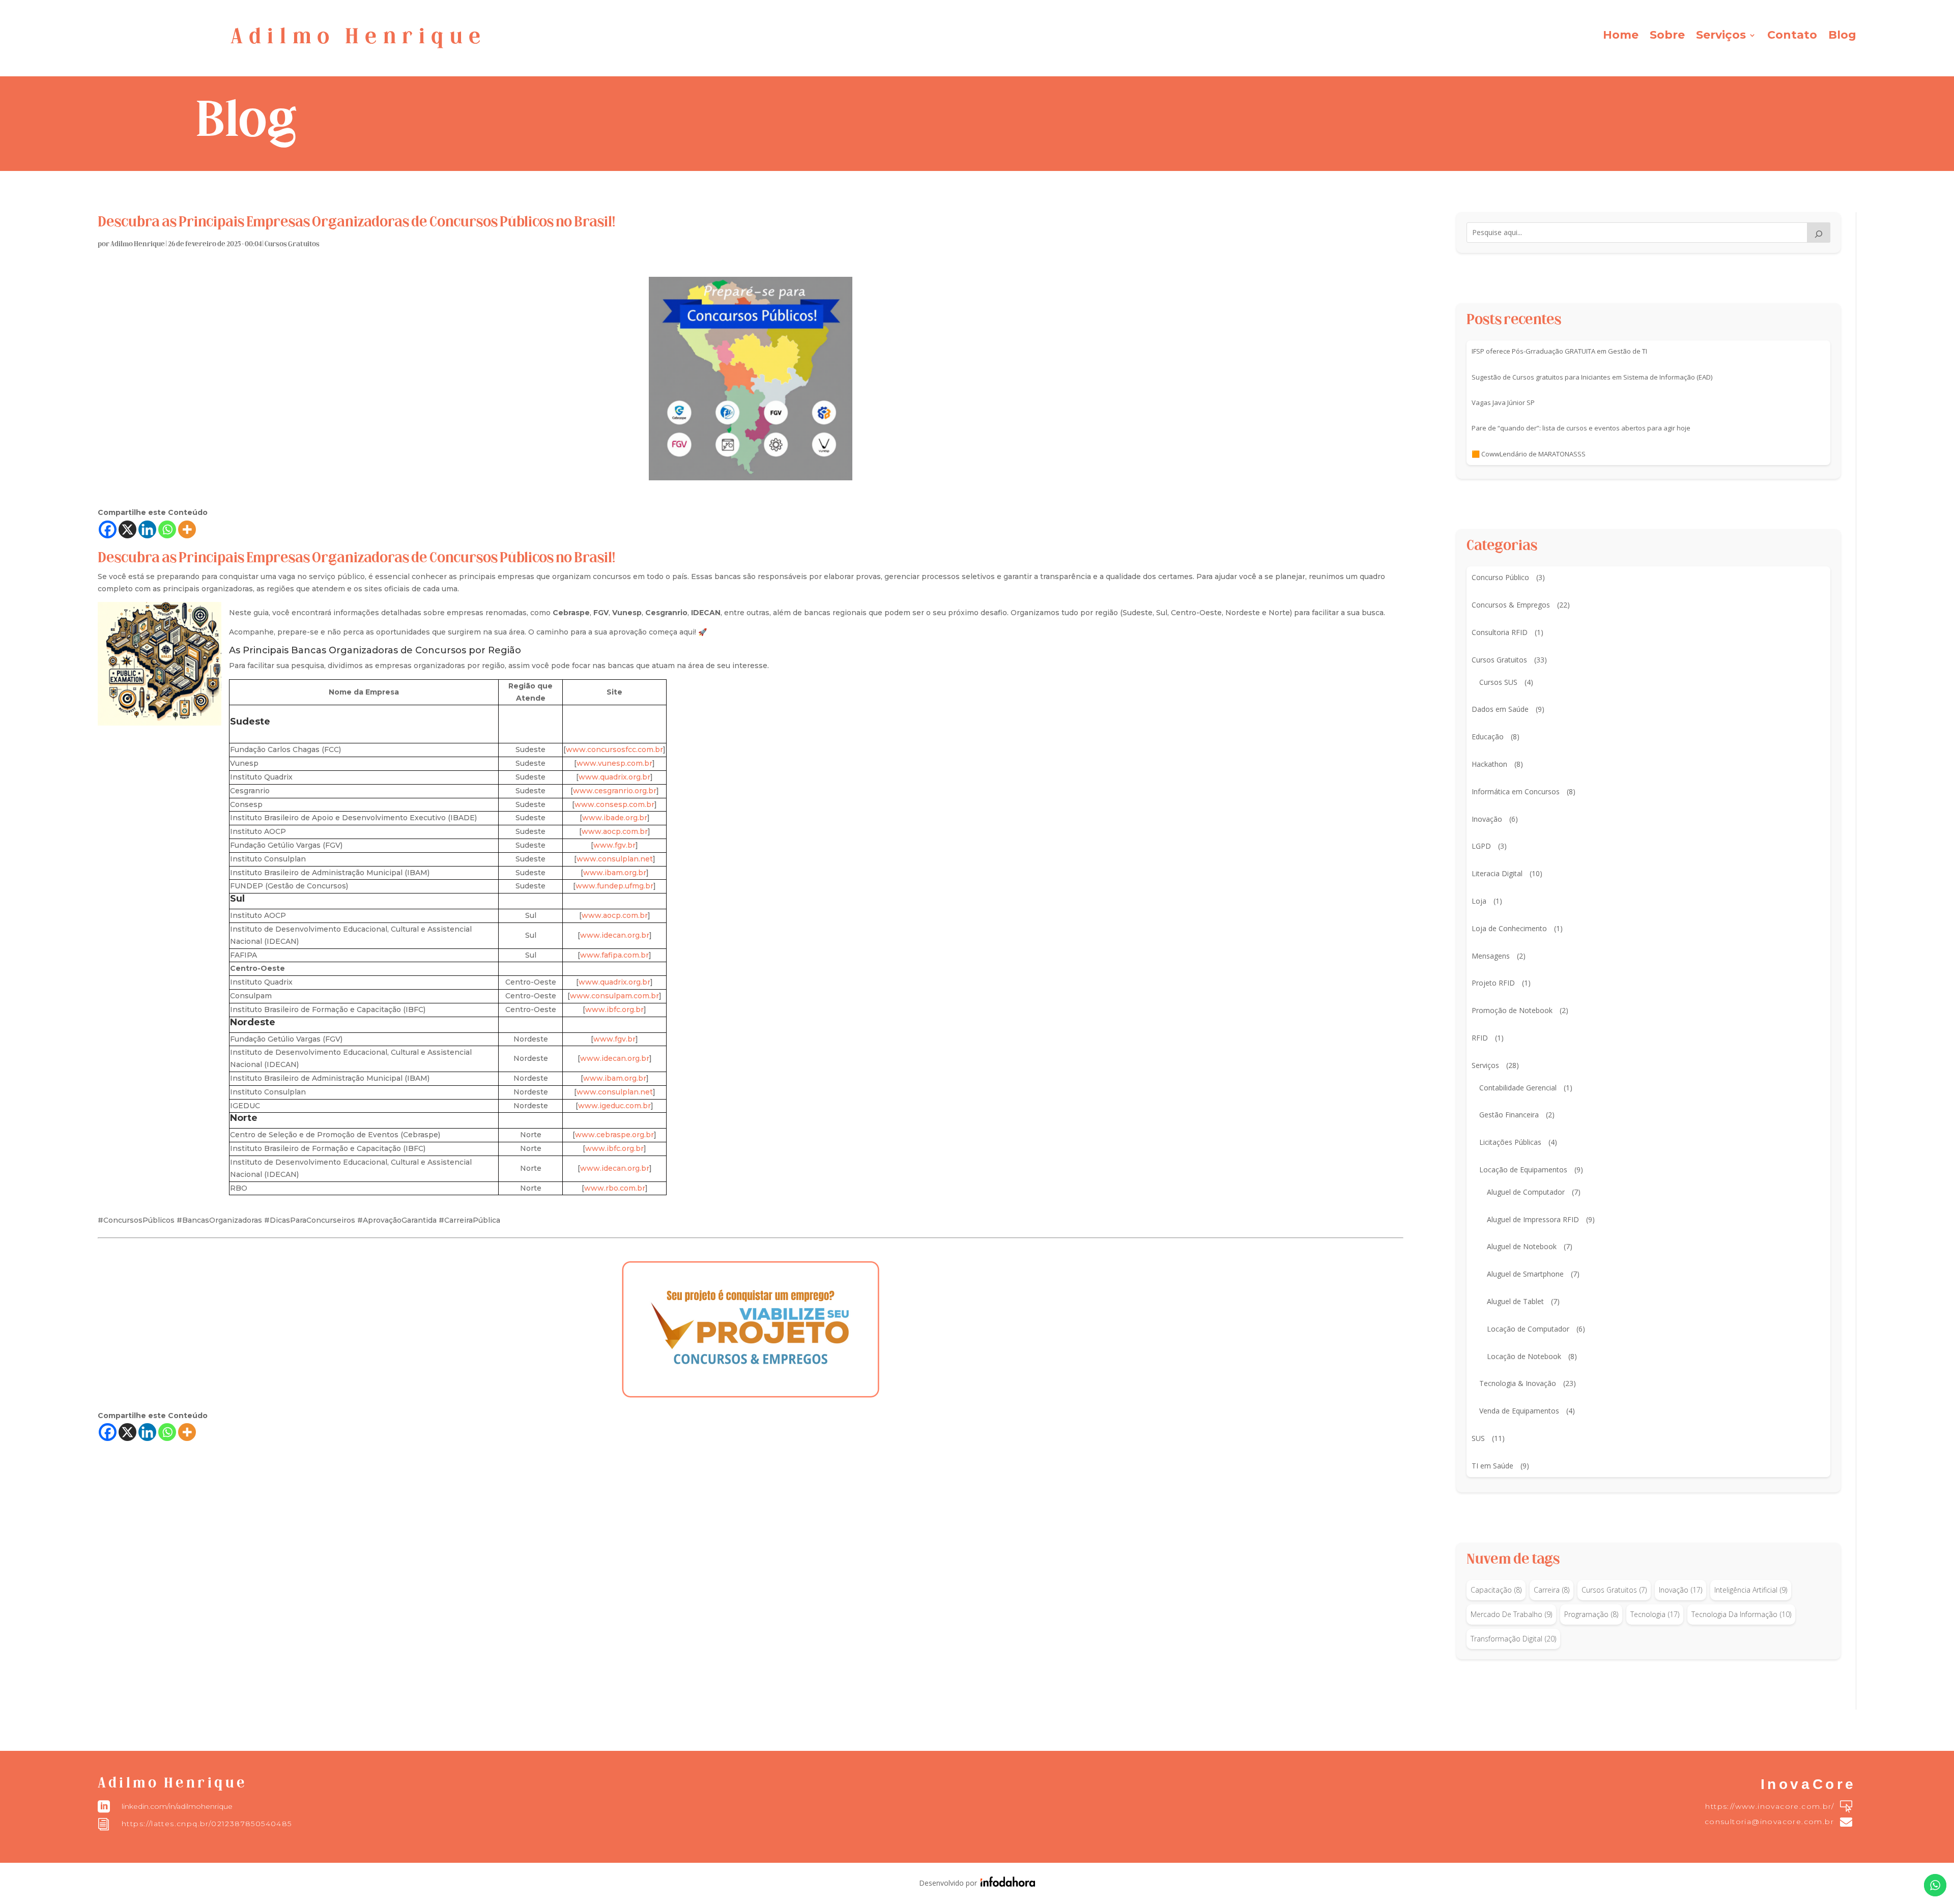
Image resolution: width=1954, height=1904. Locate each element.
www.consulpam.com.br (614, 996)
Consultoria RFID (1500, 632)
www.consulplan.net (615, 859)
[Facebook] (108, 529)
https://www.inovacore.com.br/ (1770, 1806)
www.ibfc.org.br (614, 1009)
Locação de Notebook (1524, 1356)
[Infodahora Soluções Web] (1006, 1884)
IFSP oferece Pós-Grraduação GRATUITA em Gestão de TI (1559, 351)
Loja (1479, 901)
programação (1591, 1614)
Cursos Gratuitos (292, 244)
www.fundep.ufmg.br (614, 886)
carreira (1551, 1590)
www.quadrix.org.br (614, 777)
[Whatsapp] (167, 529)
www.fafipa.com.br (614, 955)
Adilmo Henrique (138, 244)
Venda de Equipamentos (1519, 1411)
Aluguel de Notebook (1522, 1246)
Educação (1488, 737)
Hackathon (1489, 764)
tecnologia (1655, 1614)
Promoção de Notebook (1512, 1010)
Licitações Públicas (1510, 1142)
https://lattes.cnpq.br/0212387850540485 (207, 1824)
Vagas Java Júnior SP (1503, 402)
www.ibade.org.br (615, 818)
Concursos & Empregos (1511, 605)
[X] (127, 529)
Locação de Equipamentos (1523, 1170)
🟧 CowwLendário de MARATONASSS (1529, 454)
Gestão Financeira (1509, 1115)
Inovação (1487, 819)
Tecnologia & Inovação (1518, 1383)
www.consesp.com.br (614, 804)
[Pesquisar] (1819, 233)
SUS (1478, 1438)
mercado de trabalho (1511, 1614)
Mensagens (1491, 956)
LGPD (1481, 846)
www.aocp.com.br (615, 831)
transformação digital (1513, 1639)
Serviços (1721, 37)
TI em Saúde (1492, 1466)
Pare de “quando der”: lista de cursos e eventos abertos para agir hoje (1581, 428)
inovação (1680, 1590)
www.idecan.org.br (615, 935)
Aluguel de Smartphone (1525, 1274)
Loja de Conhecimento (1509, 928)
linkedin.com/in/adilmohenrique (177, 1806)
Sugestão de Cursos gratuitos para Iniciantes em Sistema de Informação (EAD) (1592, 377)
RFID (1480, 1038)
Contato (1792, 37)
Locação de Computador (1528, 1329)
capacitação (1496, 1590)
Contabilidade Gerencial (1518, 1088)
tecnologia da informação (1741, 1614)
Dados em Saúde (1500, 709)
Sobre (1667, 37)
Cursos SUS (1498, 682)
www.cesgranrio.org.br (615, 791)
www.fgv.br (614, 845)
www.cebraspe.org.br (614, 1135)
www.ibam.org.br (615, 873)
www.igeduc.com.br (614, 1106)
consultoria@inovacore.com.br (1769, 1822)
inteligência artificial (1751, 1590)
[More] (187, 529)
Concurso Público (1500, 577)
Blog (1842, 37)
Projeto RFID (1493, 983)
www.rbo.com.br (615, 1188)
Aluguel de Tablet (1515, 1301)
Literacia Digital (1497, 873)
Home (1621, 37)
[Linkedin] (147, 529)
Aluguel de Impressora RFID (1533, 1219)
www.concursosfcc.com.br (614, 749)
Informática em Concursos (1516, 791)
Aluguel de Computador (1526, 1192)
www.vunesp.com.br (614, 763)
